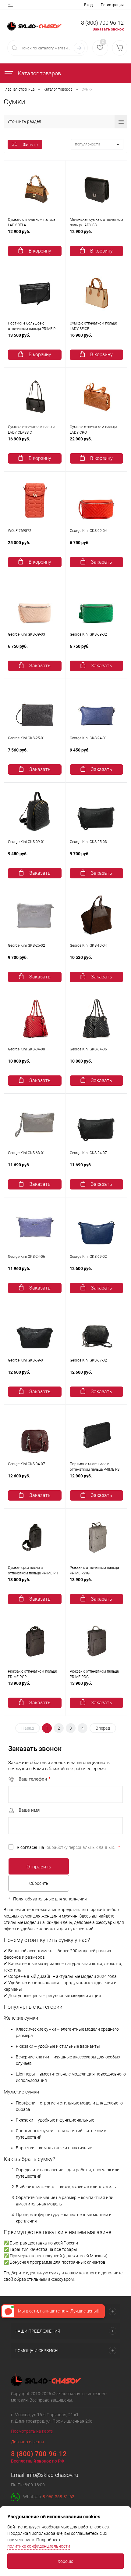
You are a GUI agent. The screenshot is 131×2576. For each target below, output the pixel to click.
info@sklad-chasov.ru (53, 2475)
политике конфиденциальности (39, 2546)
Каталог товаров (39, 73)
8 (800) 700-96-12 (102, 23)
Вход (88, 5)
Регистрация (112, 5)
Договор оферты (28, 2442)
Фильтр (30, 145)
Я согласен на (69, 1847)
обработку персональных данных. (81, 1847)
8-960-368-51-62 (58, 2496)
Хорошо (65, 2561)
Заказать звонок (108, 29)
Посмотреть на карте (32, 2431)
